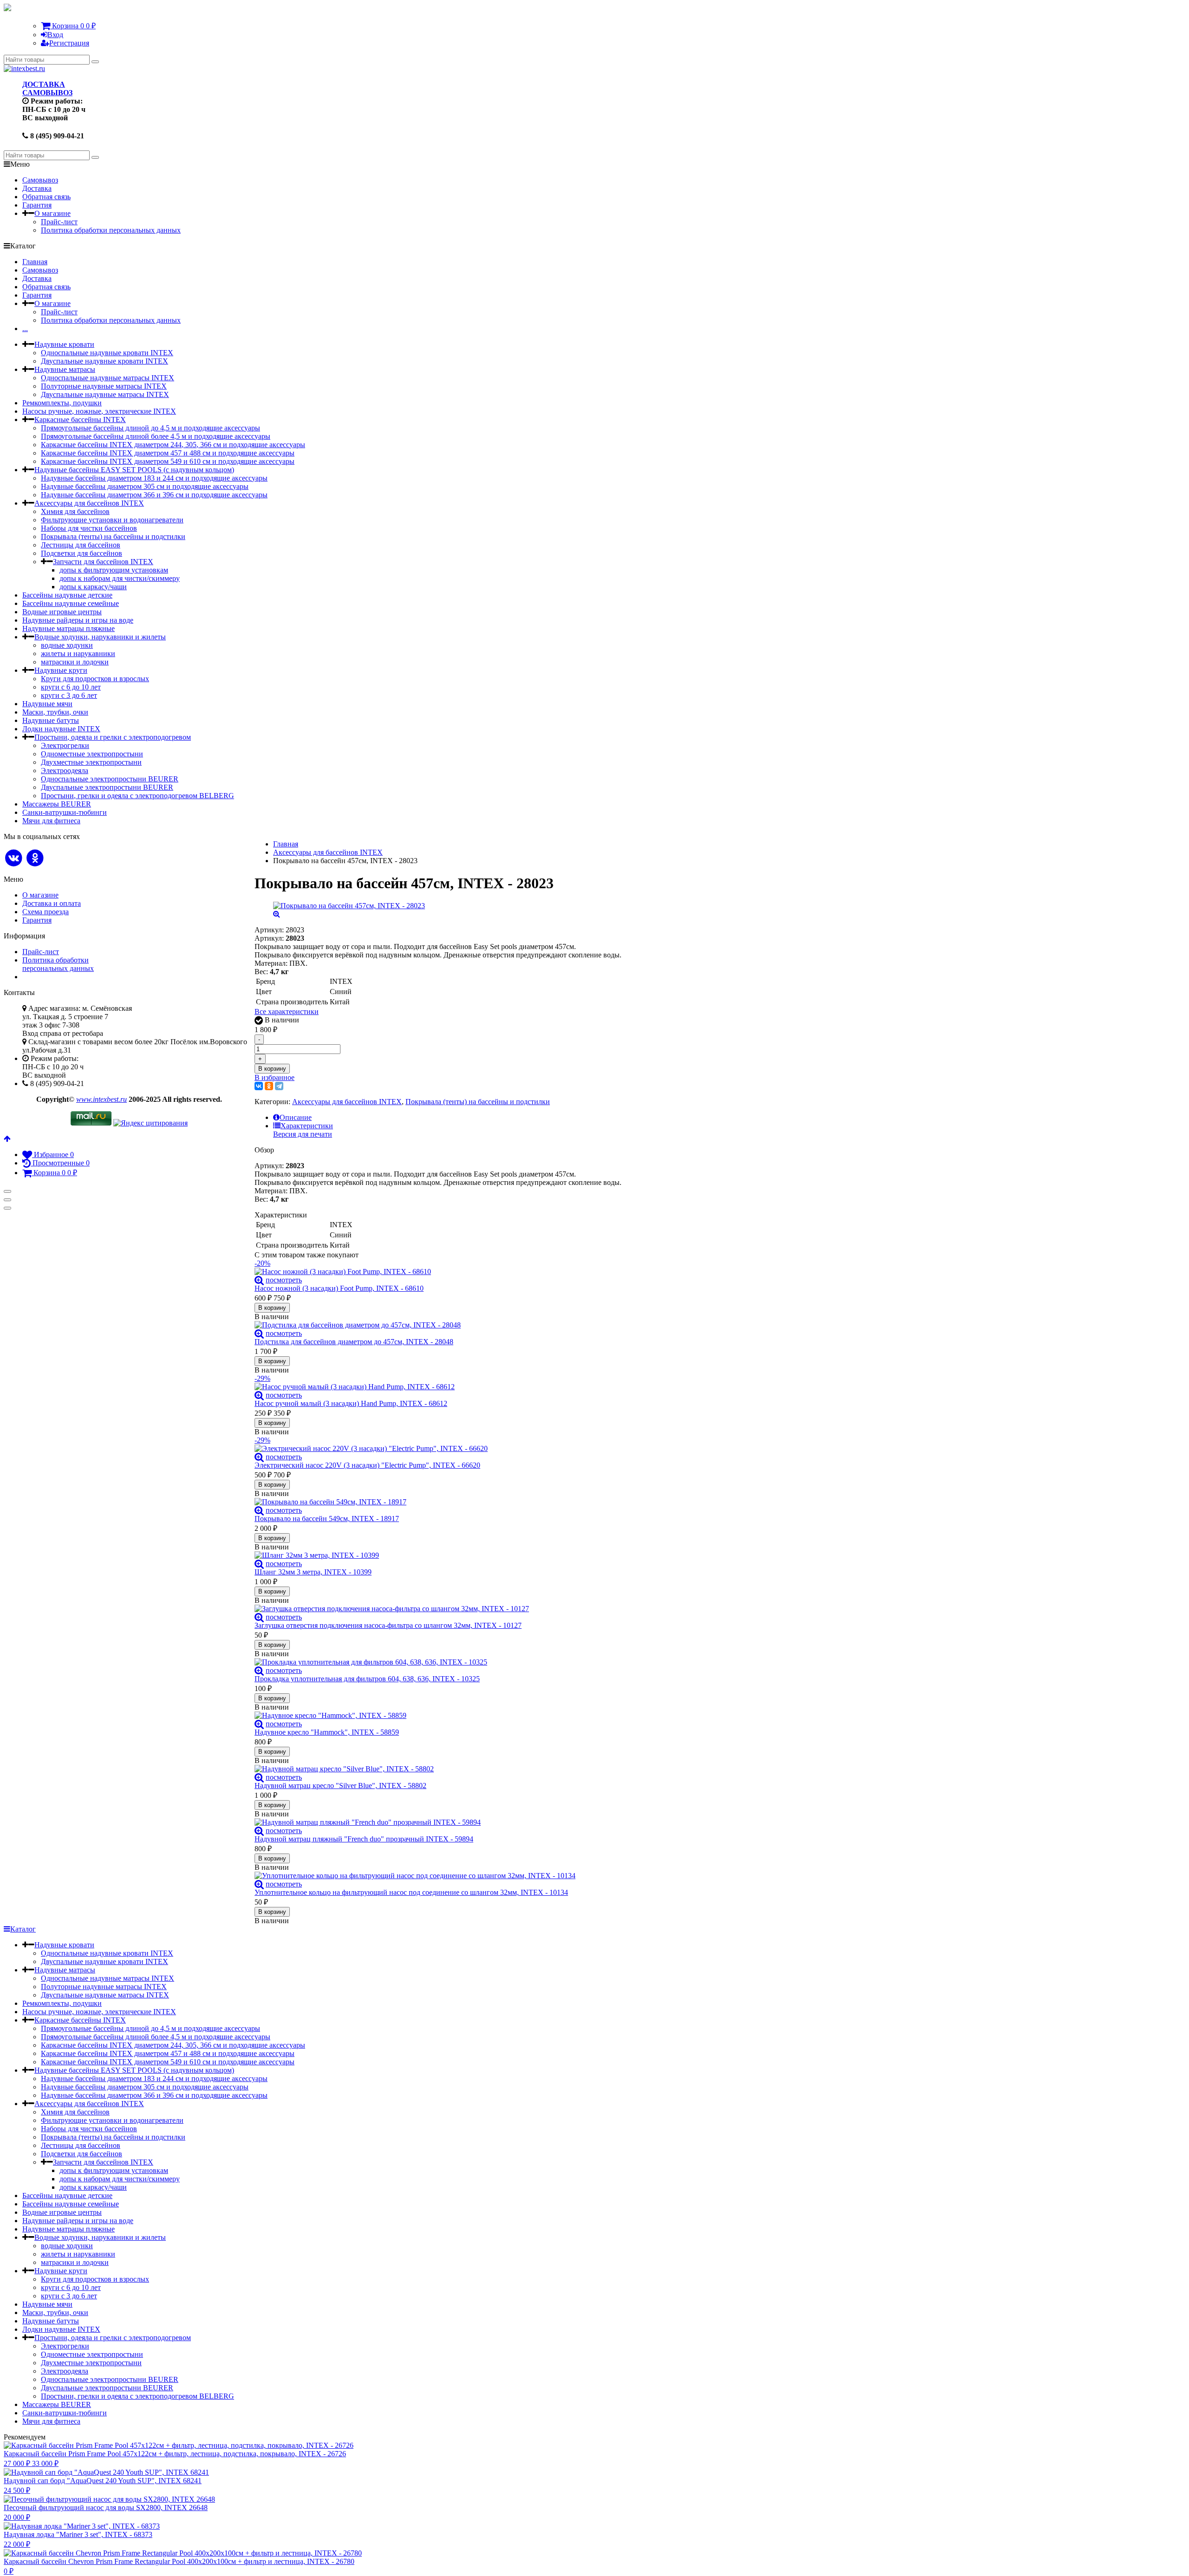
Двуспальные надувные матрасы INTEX (105, 394)
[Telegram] (279, 1086)
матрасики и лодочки (75, 662)
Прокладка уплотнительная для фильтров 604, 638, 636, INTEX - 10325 (367, 1679)
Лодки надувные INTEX (61, 729)
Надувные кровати (64, 344)
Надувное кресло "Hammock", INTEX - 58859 (327, 1732)
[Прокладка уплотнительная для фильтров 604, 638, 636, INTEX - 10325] (438, 1662)
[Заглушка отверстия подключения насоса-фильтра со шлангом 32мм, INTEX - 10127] (438, 1609)
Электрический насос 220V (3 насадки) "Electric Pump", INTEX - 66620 (367, 1465)
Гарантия (37, 205)
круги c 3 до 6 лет (69, 695)
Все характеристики (287, 1012)
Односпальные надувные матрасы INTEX (108, 378)
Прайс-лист (59, 222)
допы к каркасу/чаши (93, 587)
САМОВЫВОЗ (47, 93)
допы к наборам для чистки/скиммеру (120, 578)
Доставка (37, 188)
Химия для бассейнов (75, 511)
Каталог (23, 1929)
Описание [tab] (296, 1117)
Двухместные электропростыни (91, 762)
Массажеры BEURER (57, 804)
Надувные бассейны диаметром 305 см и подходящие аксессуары (145, 486)
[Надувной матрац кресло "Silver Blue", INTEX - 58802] (438, 1769)
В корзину (272, 1069)
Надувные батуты (51, 720)
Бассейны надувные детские (67, 595)
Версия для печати (303, 1134)
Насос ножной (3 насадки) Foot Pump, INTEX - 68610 (339, 1288)
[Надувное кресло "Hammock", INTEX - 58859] (438, 1716)
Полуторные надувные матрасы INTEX (104, 386)
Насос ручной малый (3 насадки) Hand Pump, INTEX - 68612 (351, 1403)
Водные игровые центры (62, 612)
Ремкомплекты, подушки (62, 403)
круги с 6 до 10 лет (71, 687)
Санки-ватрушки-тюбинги (65, 812)
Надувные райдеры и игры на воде (78, 620)
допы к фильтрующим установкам (114, 570)
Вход (55, 35)
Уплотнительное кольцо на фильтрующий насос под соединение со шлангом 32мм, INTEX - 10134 (411, 1892)
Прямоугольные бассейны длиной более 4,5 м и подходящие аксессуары (156, 436)
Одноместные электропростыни (92, 754)
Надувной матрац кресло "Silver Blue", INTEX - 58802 (340, 1786)
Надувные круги (61, 670)
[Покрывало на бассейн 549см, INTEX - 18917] (438, 1502)
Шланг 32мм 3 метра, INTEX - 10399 (313, 1572)
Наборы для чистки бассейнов (89, 528)
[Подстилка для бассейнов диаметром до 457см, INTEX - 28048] (438, 1325)
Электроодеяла (65, 771)
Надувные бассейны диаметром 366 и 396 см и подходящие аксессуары (154, 495)
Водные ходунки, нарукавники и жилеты (100, 637)
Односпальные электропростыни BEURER (110, 779)
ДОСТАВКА (44, 84)
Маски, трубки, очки (55, 712)
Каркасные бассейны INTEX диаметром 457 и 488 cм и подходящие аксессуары (168, 453)
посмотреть (284, 1280)
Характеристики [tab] (307, 1126)
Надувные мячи (47, 704)
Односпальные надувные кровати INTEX (107, 353)
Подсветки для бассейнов (82, 553)
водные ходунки (67, 645)
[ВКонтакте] (259, 1086)
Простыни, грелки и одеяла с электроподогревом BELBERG (137, 796)
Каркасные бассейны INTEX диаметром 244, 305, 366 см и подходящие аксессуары (173, 445)
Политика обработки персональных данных (111, 230)
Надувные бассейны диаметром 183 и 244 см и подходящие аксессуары (154, 478)
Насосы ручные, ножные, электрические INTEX (99, 411)
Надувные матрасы (65, 369)
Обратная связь (46, 197)
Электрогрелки (65, 745)
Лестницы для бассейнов (81, 545)
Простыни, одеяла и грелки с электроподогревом (113, 737)
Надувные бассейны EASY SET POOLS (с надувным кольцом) (134, 470)
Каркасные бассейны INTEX (80, 420)
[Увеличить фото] (259, 1280)
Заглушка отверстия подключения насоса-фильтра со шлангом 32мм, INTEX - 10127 (388, 1625)
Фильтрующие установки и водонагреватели (112, 520)
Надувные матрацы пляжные (69, 628)
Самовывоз (40, 180)
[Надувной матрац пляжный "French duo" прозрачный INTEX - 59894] (438, 1822)
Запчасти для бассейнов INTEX (103, 562)
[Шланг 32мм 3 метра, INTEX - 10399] (438, 1555)
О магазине (52, 213)
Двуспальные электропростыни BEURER (107, 787)
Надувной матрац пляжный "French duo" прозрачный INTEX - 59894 (364, 1839)
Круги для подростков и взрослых (95, 679)
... (25, 329)
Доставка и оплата (52, 903)
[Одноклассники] (269, 1086)
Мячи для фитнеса (51, 821)
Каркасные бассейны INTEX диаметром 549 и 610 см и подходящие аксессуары (168, 461)
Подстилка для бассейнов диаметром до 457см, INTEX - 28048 (354, 1342)
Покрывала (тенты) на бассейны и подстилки (113, 537)
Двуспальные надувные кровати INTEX (105, 361)
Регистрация (69, 43)
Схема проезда (46, 912)
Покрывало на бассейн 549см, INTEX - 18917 (327, 1519)
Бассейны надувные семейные (71, 603)
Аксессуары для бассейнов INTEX (89, 503)
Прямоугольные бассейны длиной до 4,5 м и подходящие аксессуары (150, 428)
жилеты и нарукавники (78, 654)
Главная (35, 262)
